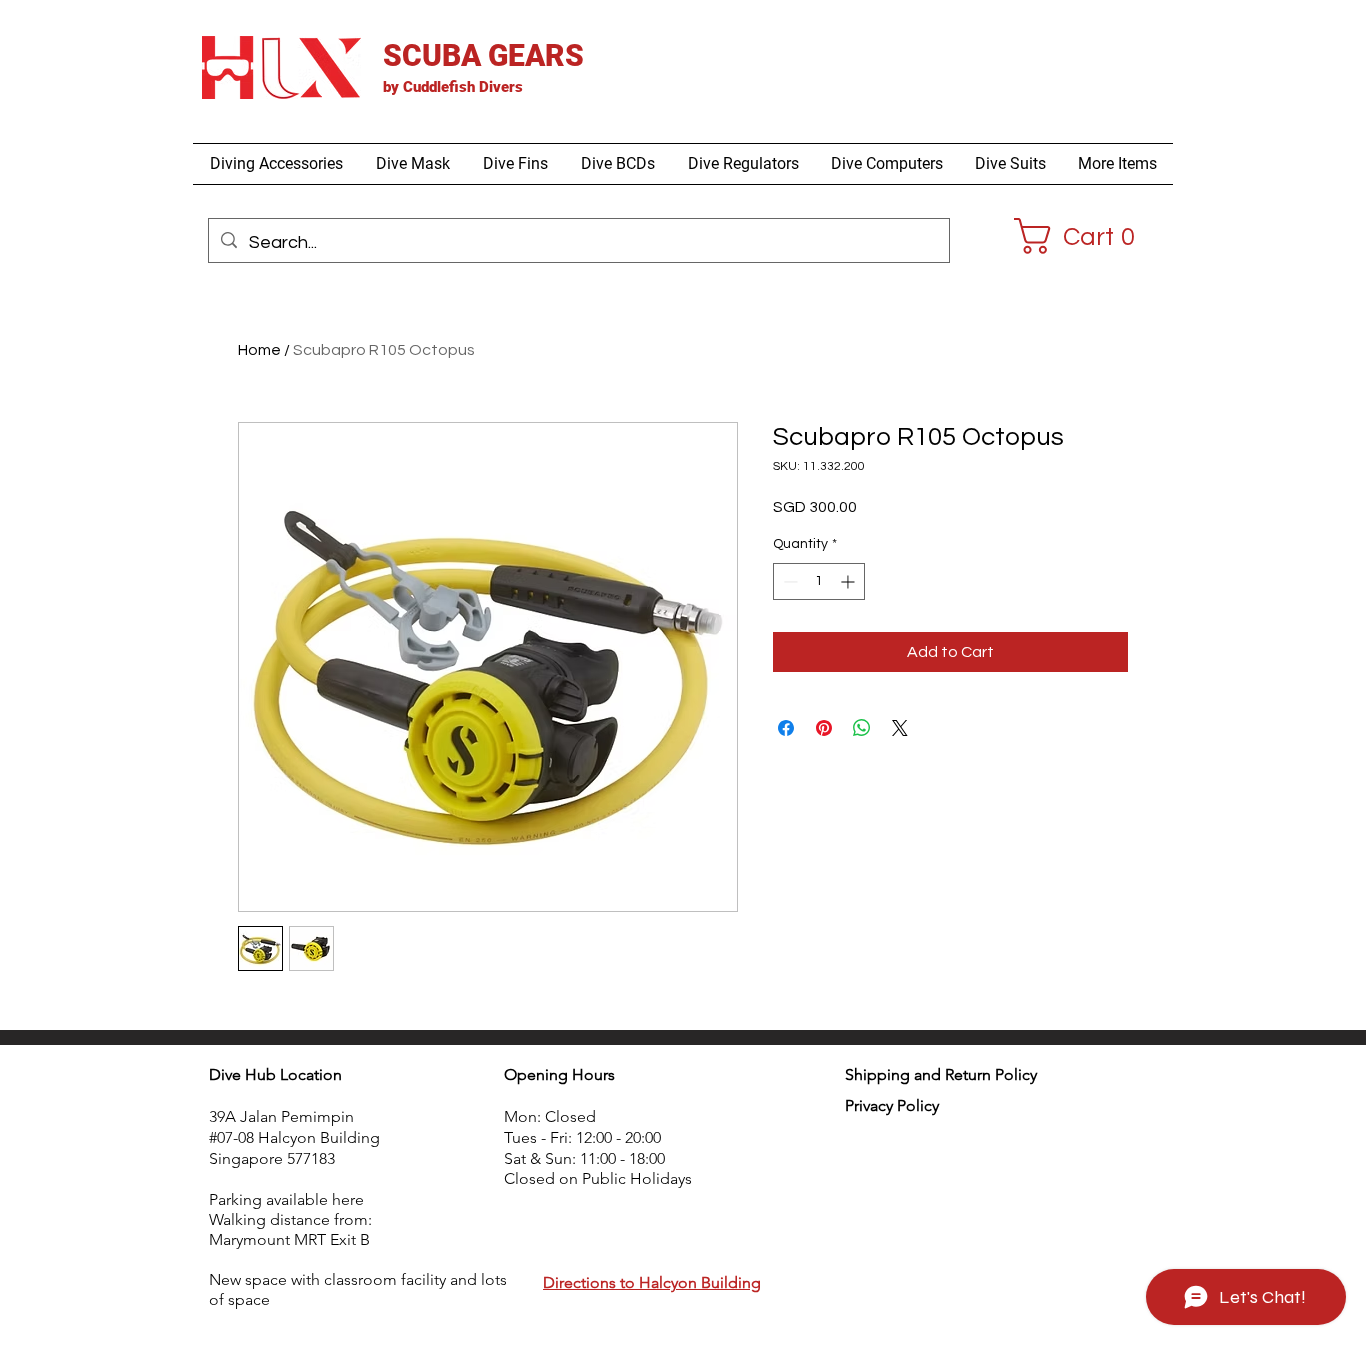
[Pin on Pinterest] (824, 728)
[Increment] (849, 581)
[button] (276, 164)
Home (259, 350)
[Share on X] (900, 728)
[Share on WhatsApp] (862, 728)
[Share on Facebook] (786, 728)
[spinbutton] (819, 581)
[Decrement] (788, 581)
